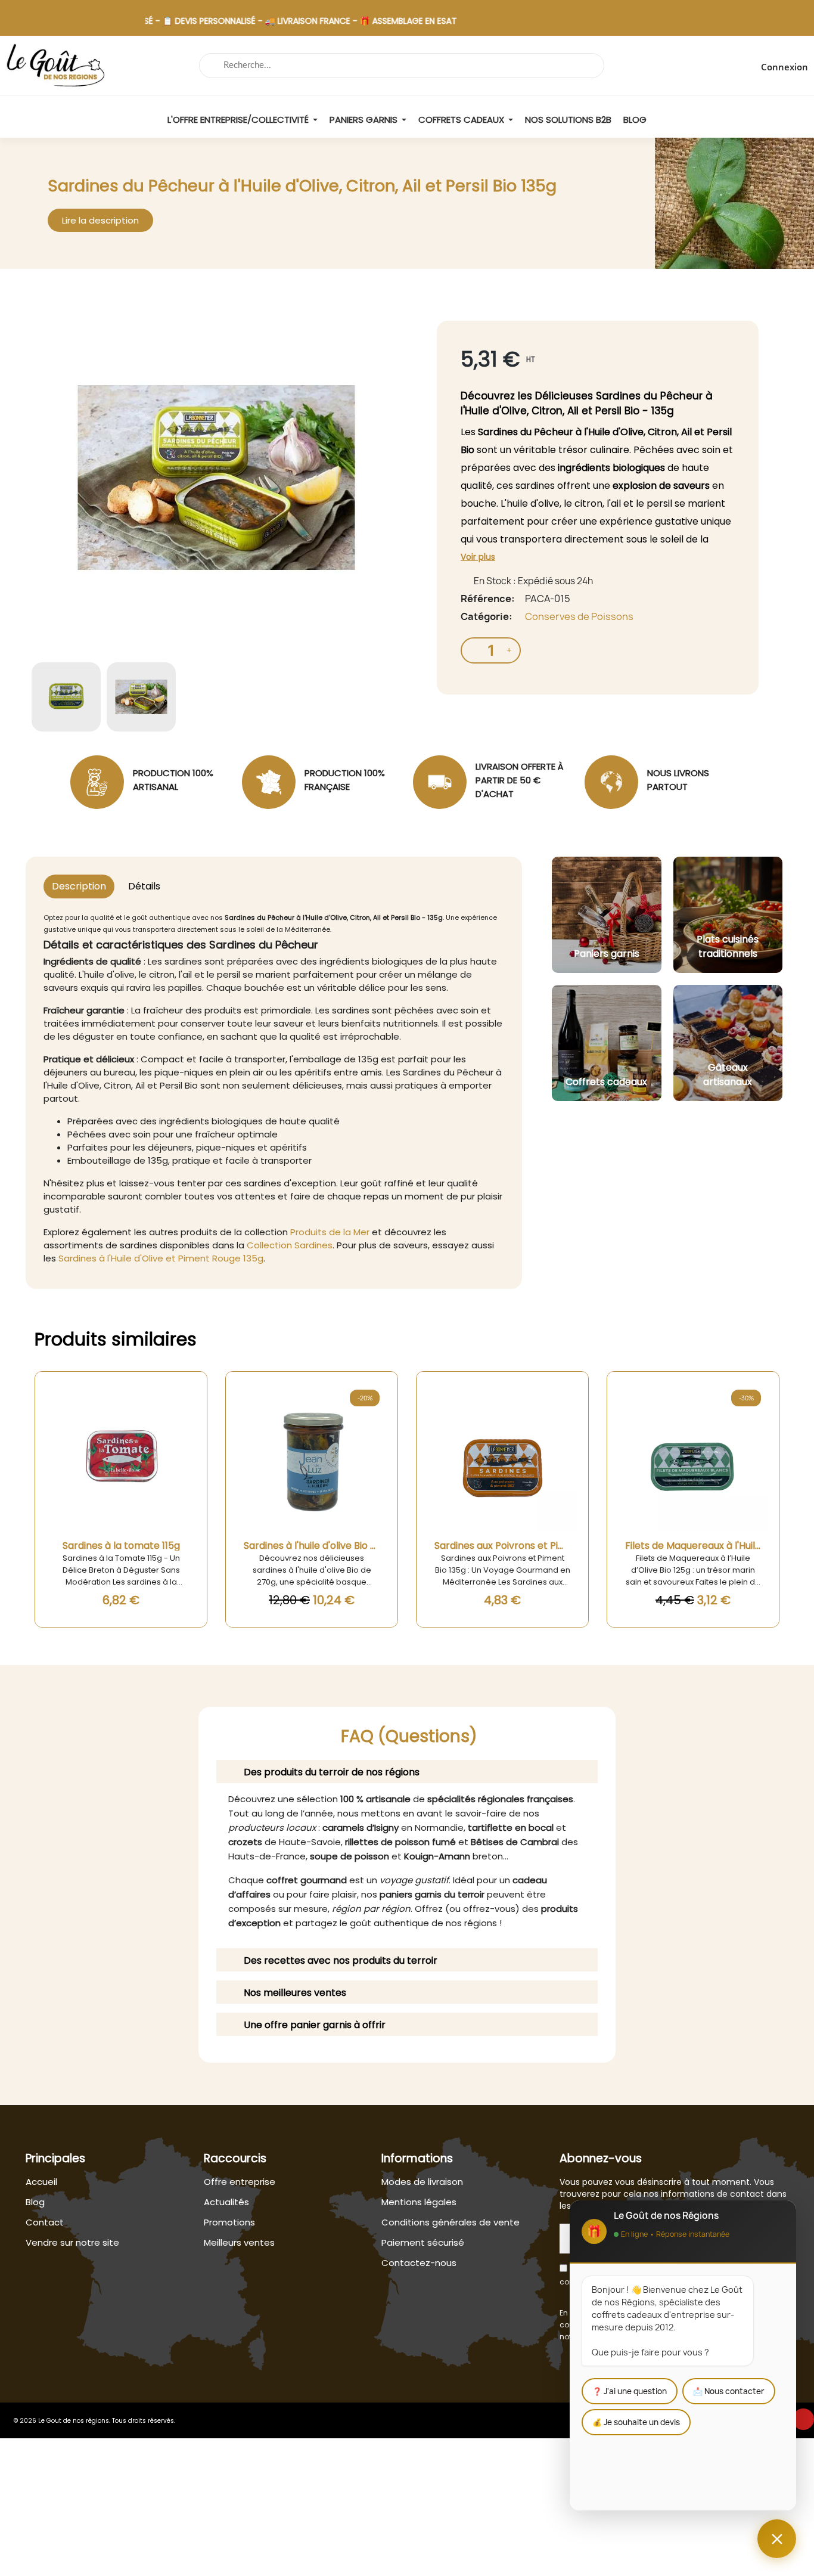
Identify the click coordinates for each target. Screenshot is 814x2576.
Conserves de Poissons (579, 616)
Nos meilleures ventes (295, 1993)
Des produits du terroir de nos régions (332, 1772)
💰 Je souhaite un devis (636, 2422)
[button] (100, 220)
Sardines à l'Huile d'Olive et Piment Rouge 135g (161, 1258)
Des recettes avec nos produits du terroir (341, 1960)
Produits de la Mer (330, 1232)
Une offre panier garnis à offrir (315, 2025)
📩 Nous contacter (729, 2391)
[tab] (407, 1771)
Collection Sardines (290, 1245)
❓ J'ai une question (630, 2391)
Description (79, 886)
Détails (144, 886)
